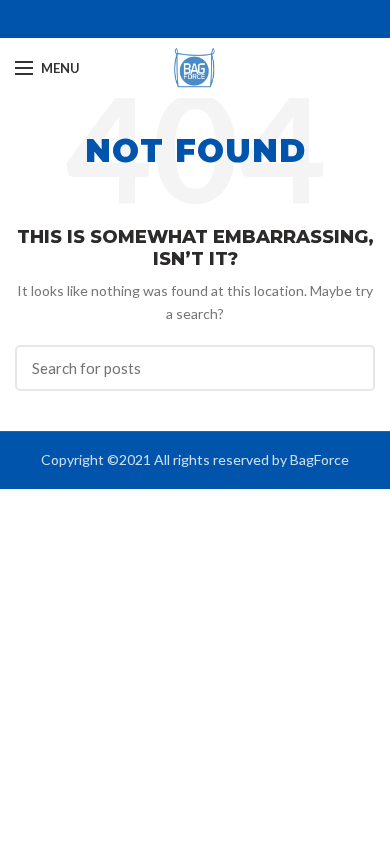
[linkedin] (206, 19)
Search (348, 368)
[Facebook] (183, 19)
